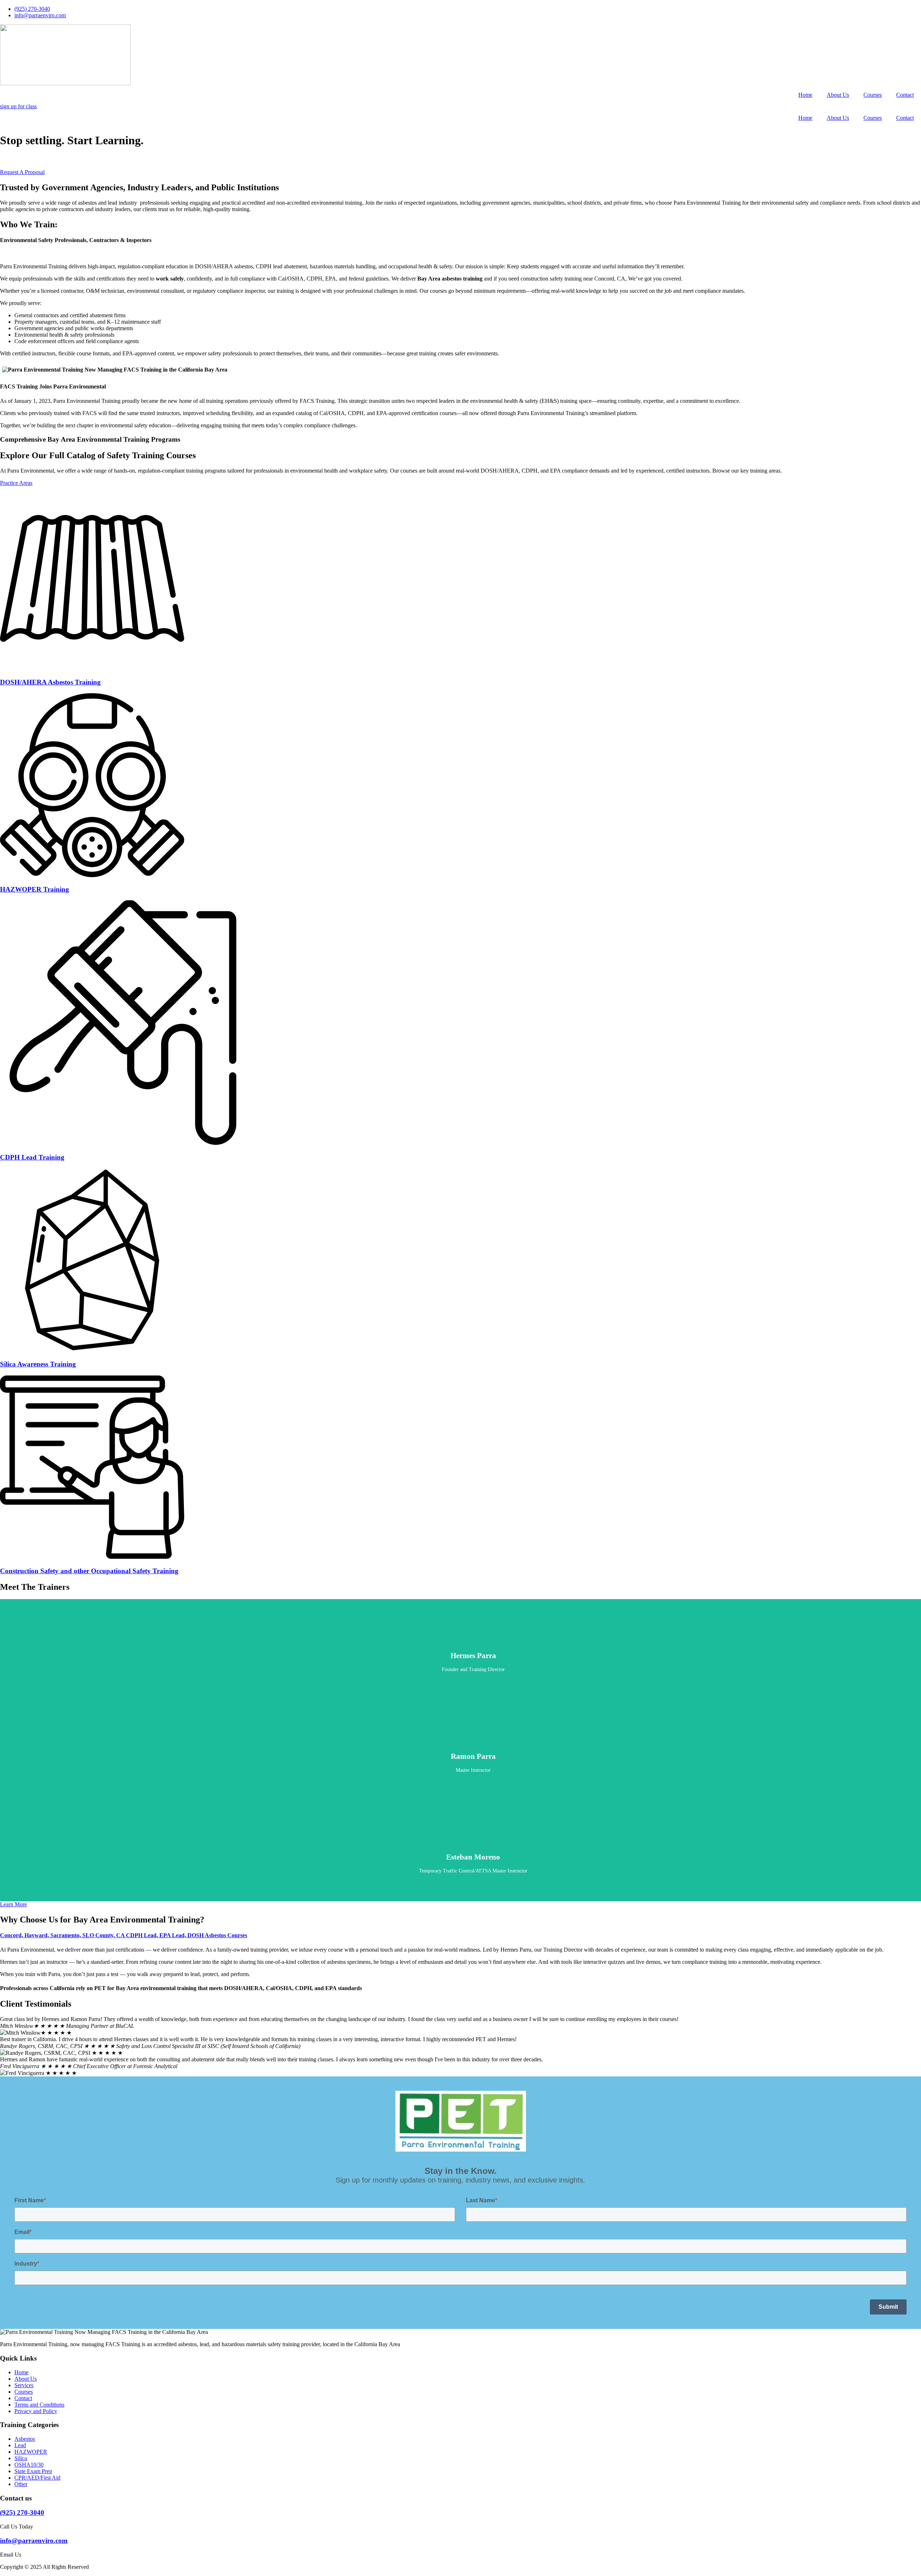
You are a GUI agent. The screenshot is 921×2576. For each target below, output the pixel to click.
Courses (873, 95)
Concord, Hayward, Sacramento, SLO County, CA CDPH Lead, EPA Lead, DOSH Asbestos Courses (124, 1935)
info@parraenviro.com (34, 2541)
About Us (838, 95)
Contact (905, 95)
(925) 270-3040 (22, 2513)
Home (805, 95)
